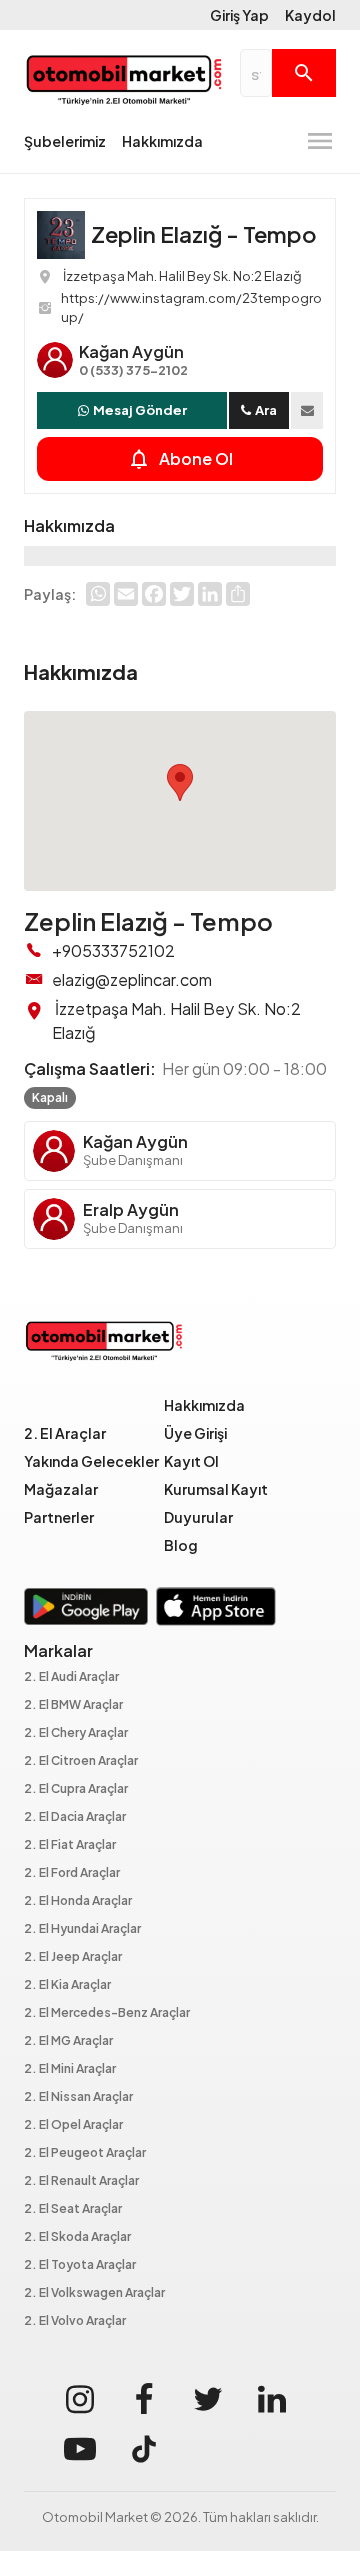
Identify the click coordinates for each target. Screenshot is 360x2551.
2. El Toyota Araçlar (80, 2265)
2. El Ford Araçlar (72, 1873)
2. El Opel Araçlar (73, 2125)
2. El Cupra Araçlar (76, 1789)
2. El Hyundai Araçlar (82, 1929)
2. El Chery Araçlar (76, 1733)
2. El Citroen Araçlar (81, 1761)
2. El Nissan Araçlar (78, 2097)
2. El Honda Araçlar (78, 1901)
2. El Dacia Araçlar (75, 1817)
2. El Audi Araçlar (71, 1677)
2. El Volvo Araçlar (75, 2321)
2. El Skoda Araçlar (77, 2237)
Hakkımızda (162, 141)
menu (320, 141)
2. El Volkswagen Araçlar (94, 2293)
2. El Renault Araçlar (81, 2181)
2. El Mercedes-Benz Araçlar (107, 2013)
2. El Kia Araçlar (67, 1985)
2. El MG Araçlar (68, 2041)
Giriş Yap (239, 15)
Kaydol (310, 15)
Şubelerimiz (65, 141)
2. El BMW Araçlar (73, 1705)
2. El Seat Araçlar (73, 2209)
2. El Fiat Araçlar (70, 1845)
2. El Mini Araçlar (70, 2069)
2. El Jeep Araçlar (73, 1957)
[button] (180, 782)
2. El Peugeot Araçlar (85, 2153)
